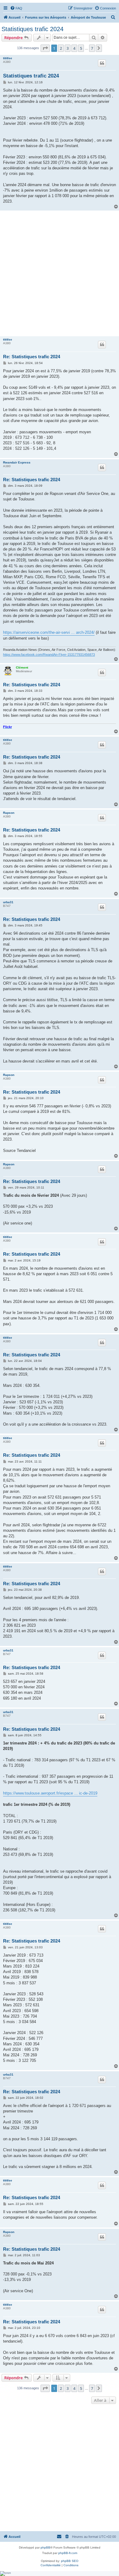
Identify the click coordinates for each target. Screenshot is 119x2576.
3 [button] (68, 48)
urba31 (8, 902)
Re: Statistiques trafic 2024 (32, 357)
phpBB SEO (70, 2561)
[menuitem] (16, 8)
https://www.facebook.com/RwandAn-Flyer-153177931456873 (49, 655)
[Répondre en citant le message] (102, 63)
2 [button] (61, 48)
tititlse (8, 58)
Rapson (9, 813)
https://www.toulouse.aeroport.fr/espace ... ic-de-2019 (50, 1793)
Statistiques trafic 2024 (32, 29)
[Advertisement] (60, 273)
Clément (22, 667)
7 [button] (92, 48)
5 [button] (81, 48)
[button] (45, 48)
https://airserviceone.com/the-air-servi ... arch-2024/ (49, 632)
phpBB (45, 2547)
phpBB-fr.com (68, 2553)
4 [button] (74, 48)
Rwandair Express (17, 462)
